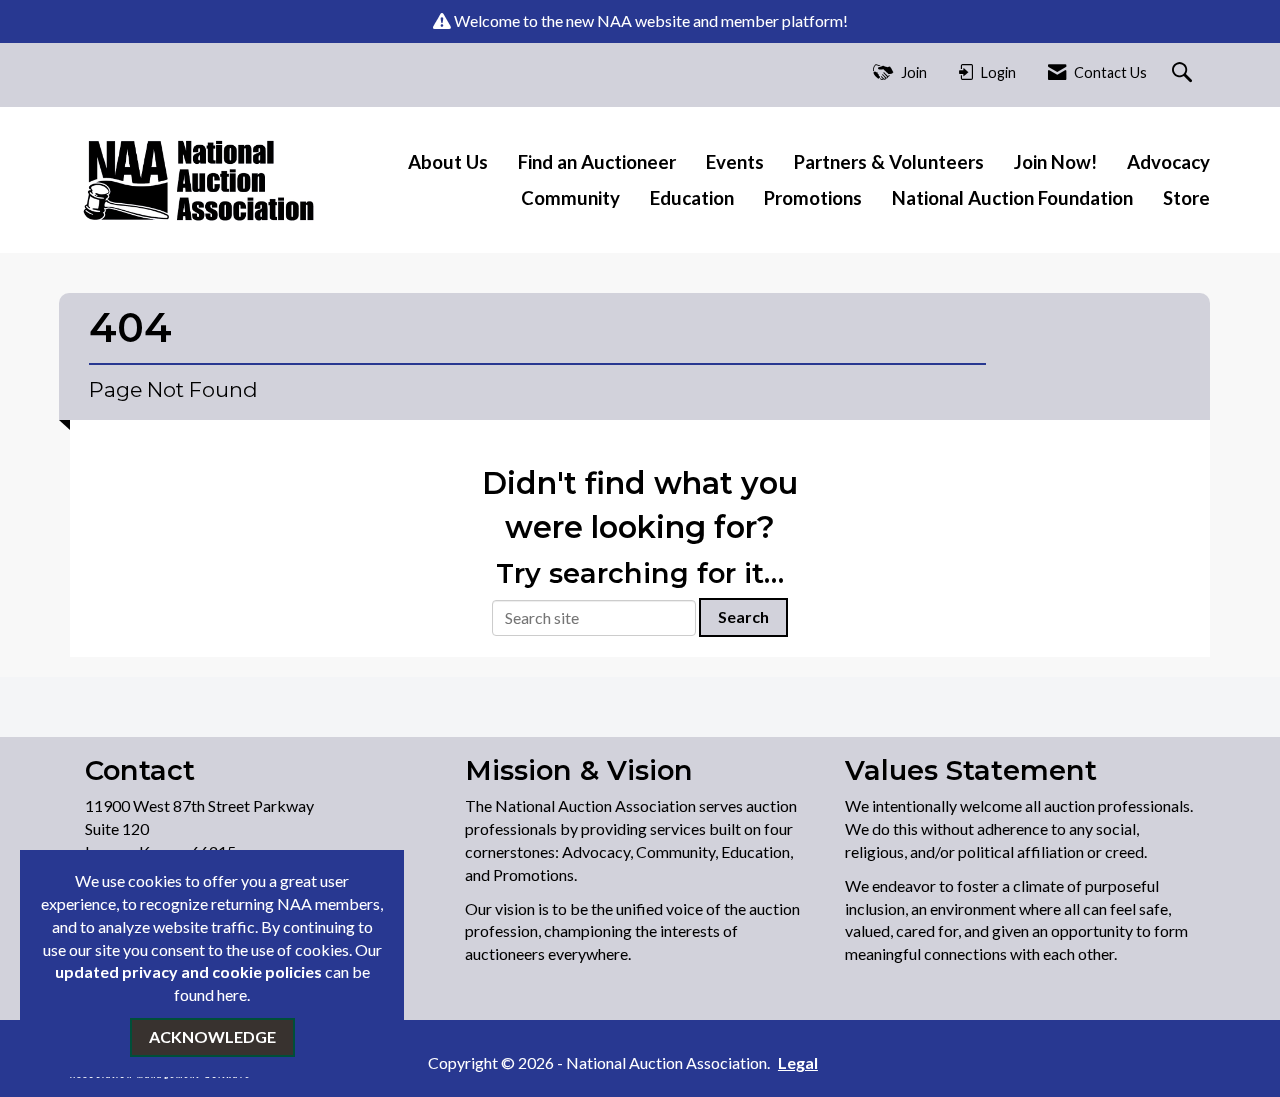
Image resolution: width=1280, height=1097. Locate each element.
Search (743, 616)
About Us (448, 162)
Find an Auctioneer (597, 162)
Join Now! (1055, 162)
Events (735, 162)
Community (570, 198)
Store (1186, 198)
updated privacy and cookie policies (188, 971)
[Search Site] (1184, 73)
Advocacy (1168, 162)
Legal (798, 1062)
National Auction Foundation (1012, 198)
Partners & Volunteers (889, 162)
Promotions (813, 198)
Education (692, 198)
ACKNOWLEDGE (212, 1036)
